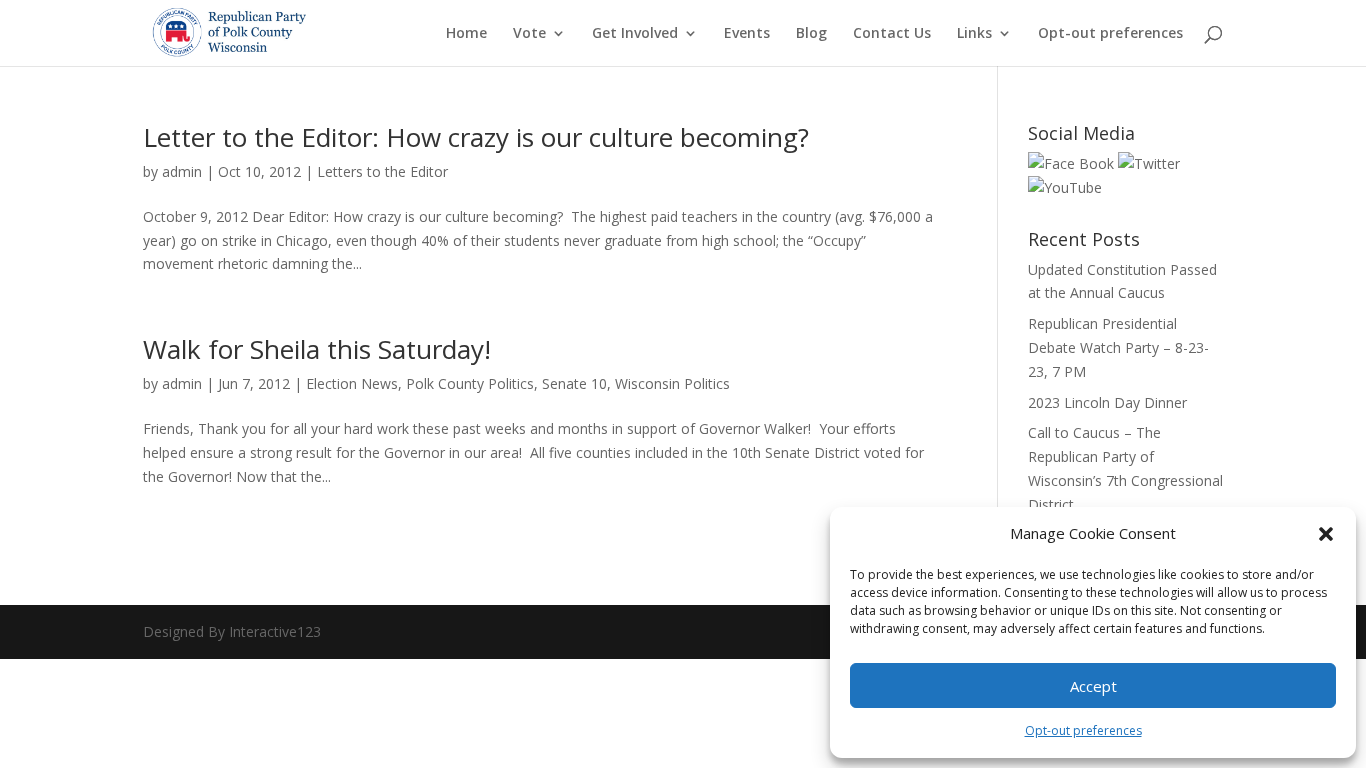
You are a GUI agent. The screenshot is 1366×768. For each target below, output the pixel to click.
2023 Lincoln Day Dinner (1107, 402)
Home (466, 34)
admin (182, 171)
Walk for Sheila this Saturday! (317, 349)
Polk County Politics (470, 383)
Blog (811, 34)
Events (747, 34)
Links (974, 34)
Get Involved (635, 34)
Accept (1093, 686)
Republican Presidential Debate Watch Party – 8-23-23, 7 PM (1118, 347)
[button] (1326, 534)
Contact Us (892, 34)
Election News (352, 383)
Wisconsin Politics (672, 383)
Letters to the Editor (382, 171)
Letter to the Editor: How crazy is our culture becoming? (476, 137)
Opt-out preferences (1083, 730)
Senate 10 (574, 383)
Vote (529, 34)
